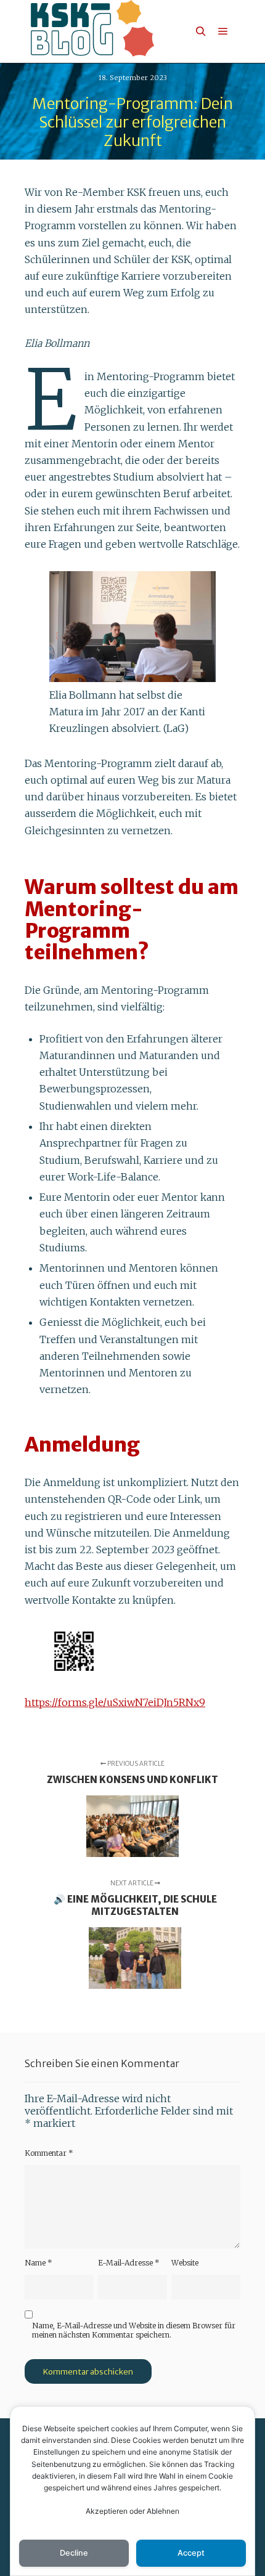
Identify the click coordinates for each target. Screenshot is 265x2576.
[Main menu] (223, 31)
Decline (74, 2553)
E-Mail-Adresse (129, 2263)
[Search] (201, 31)
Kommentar (49, 2153)
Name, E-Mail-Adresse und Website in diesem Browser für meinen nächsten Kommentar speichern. (134, 2330)
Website (185, 2263)
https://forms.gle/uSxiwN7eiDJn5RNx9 (115, 1702)
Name (39, 2263)
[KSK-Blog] (92, 31)
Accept (191, 2553)
